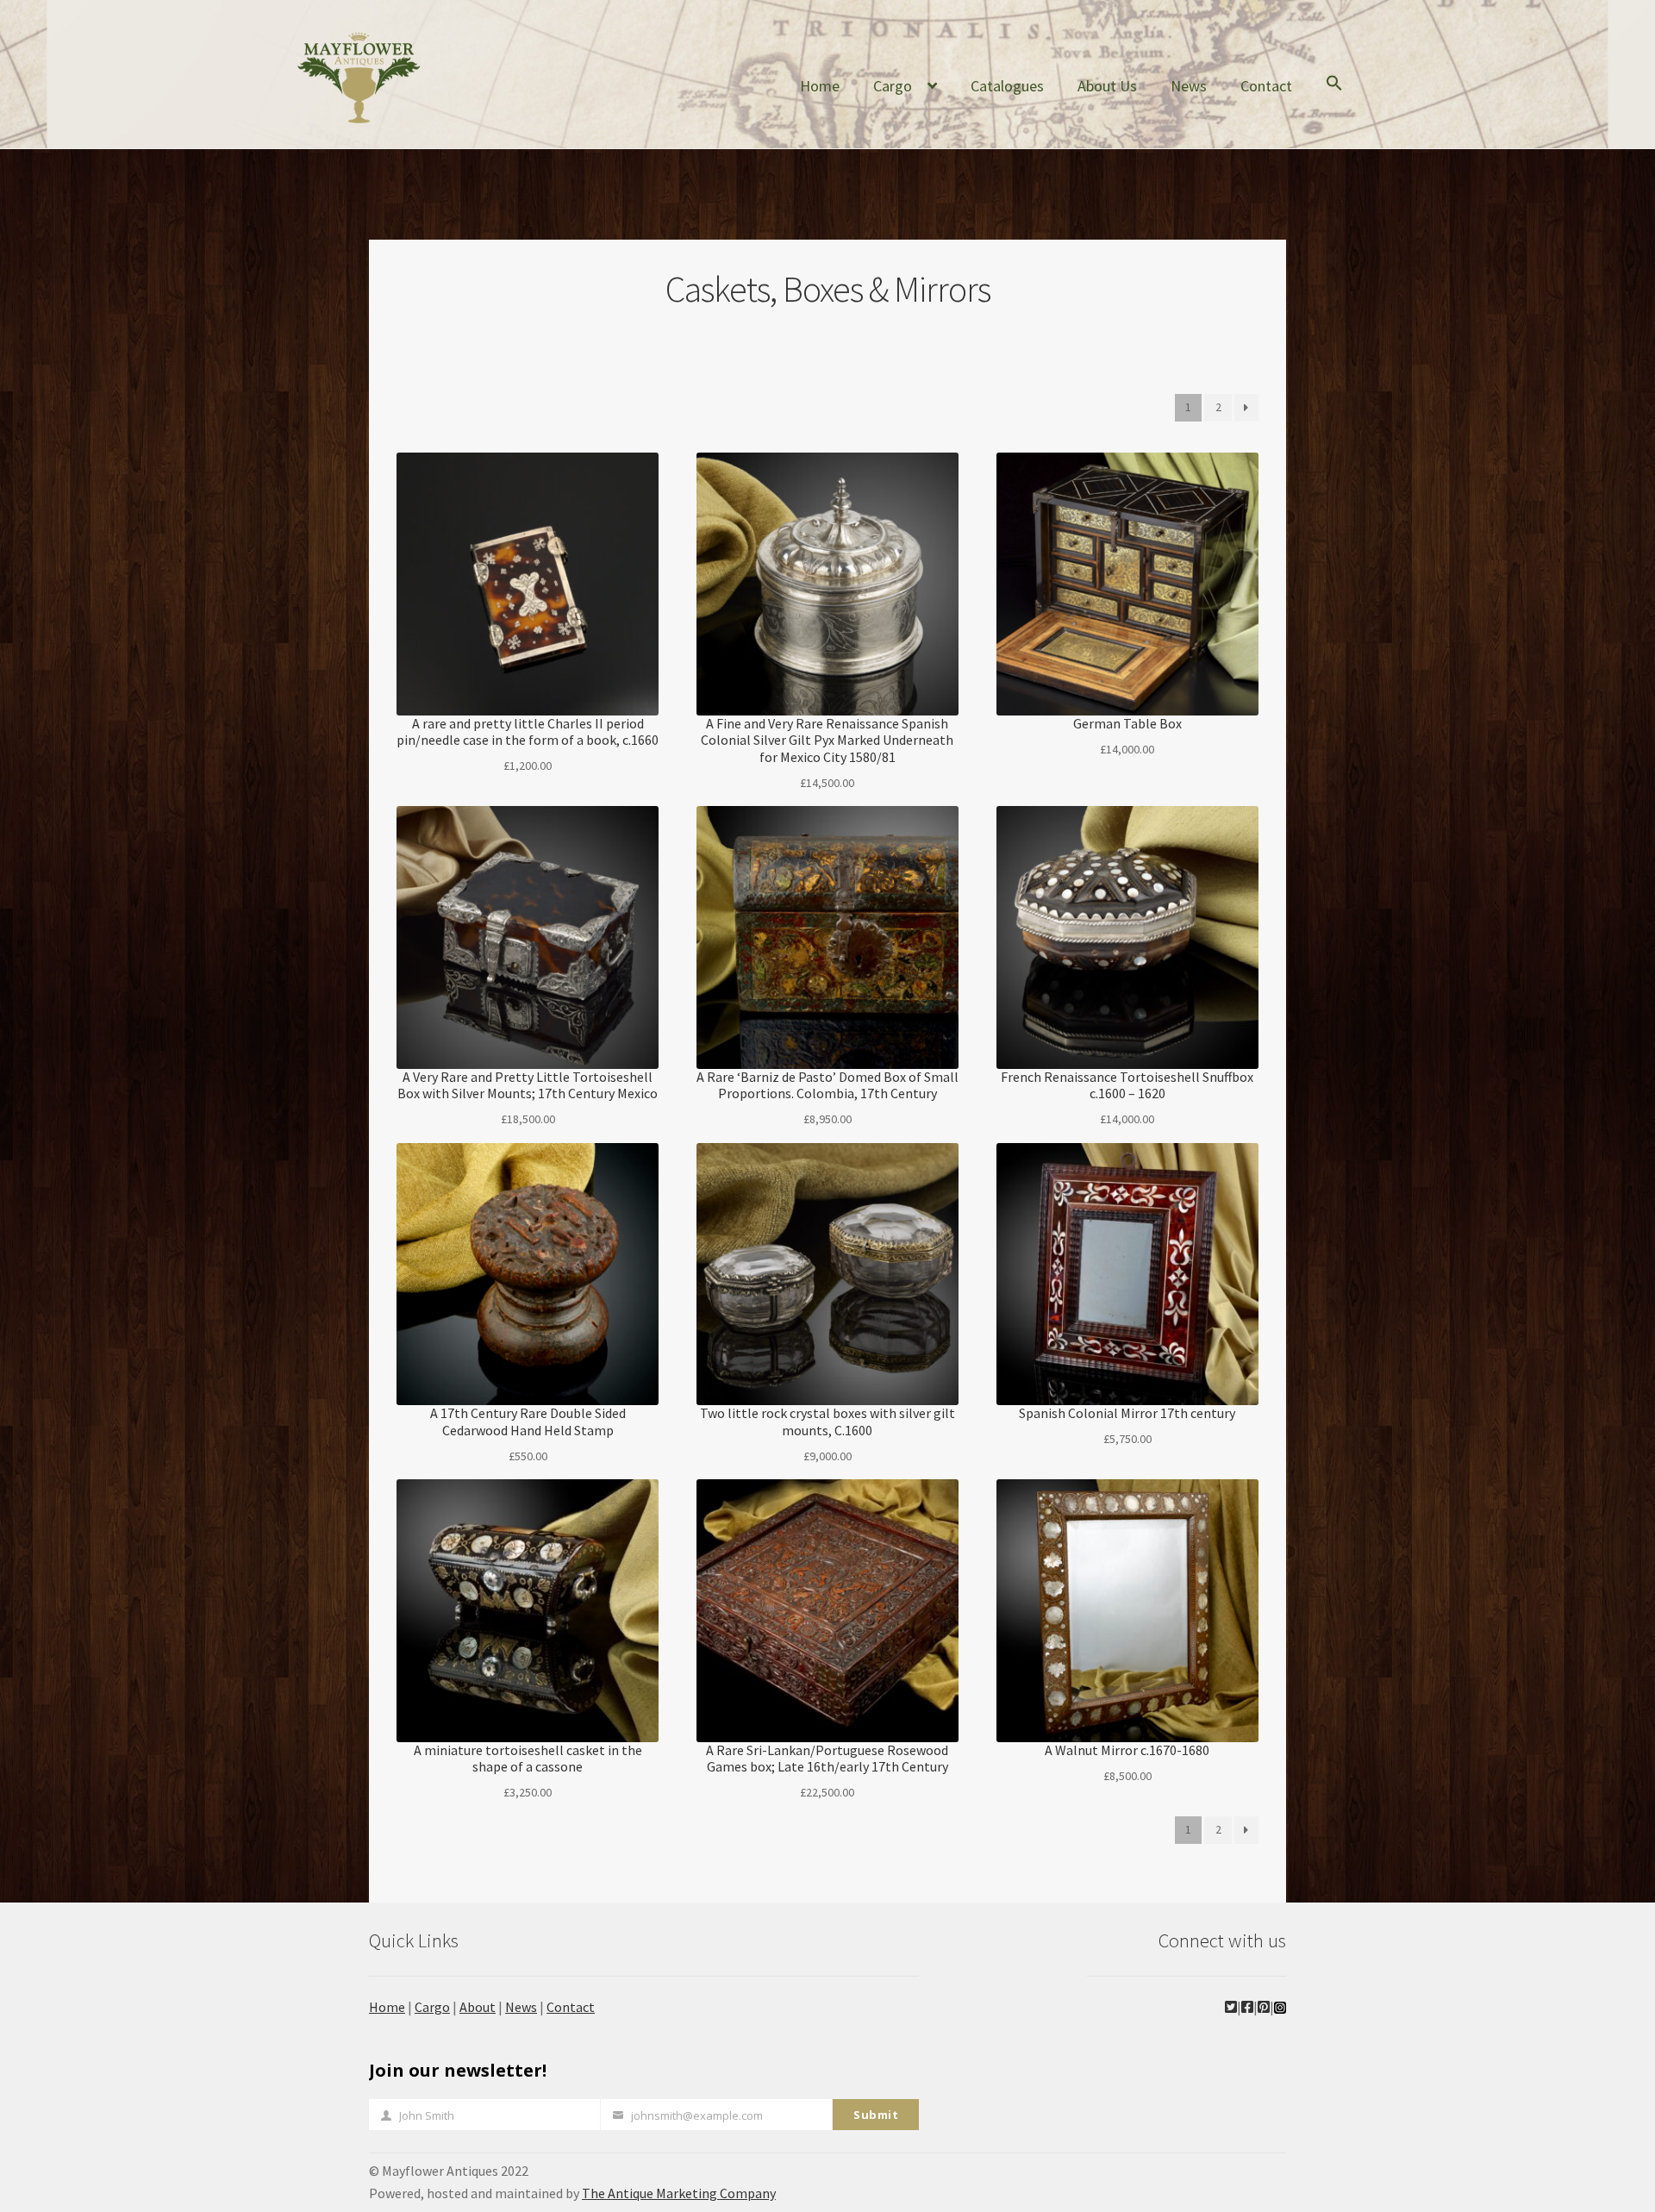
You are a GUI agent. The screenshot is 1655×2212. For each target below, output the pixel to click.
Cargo (893, 86)
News (1189, 86)
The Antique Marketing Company (679, 2193)
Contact (1266, 86)
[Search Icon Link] (1334, 97)
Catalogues (1007, 86)
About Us (1107, 86)
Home (820, 86)
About (478, 2007)
